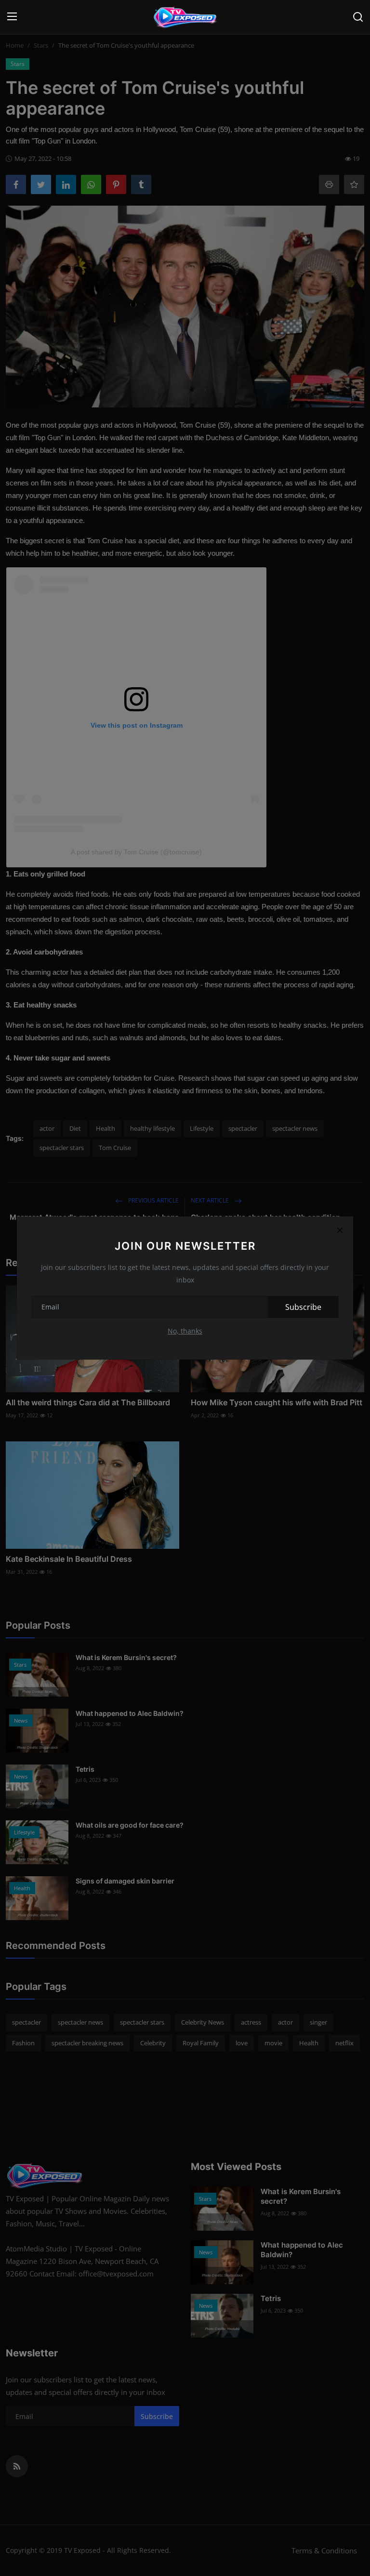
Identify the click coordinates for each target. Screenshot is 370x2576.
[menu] (12, 17)
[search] (358, 17)
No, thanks (185, 1331)
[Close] (340, 1230)
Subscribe (303, 1307)
